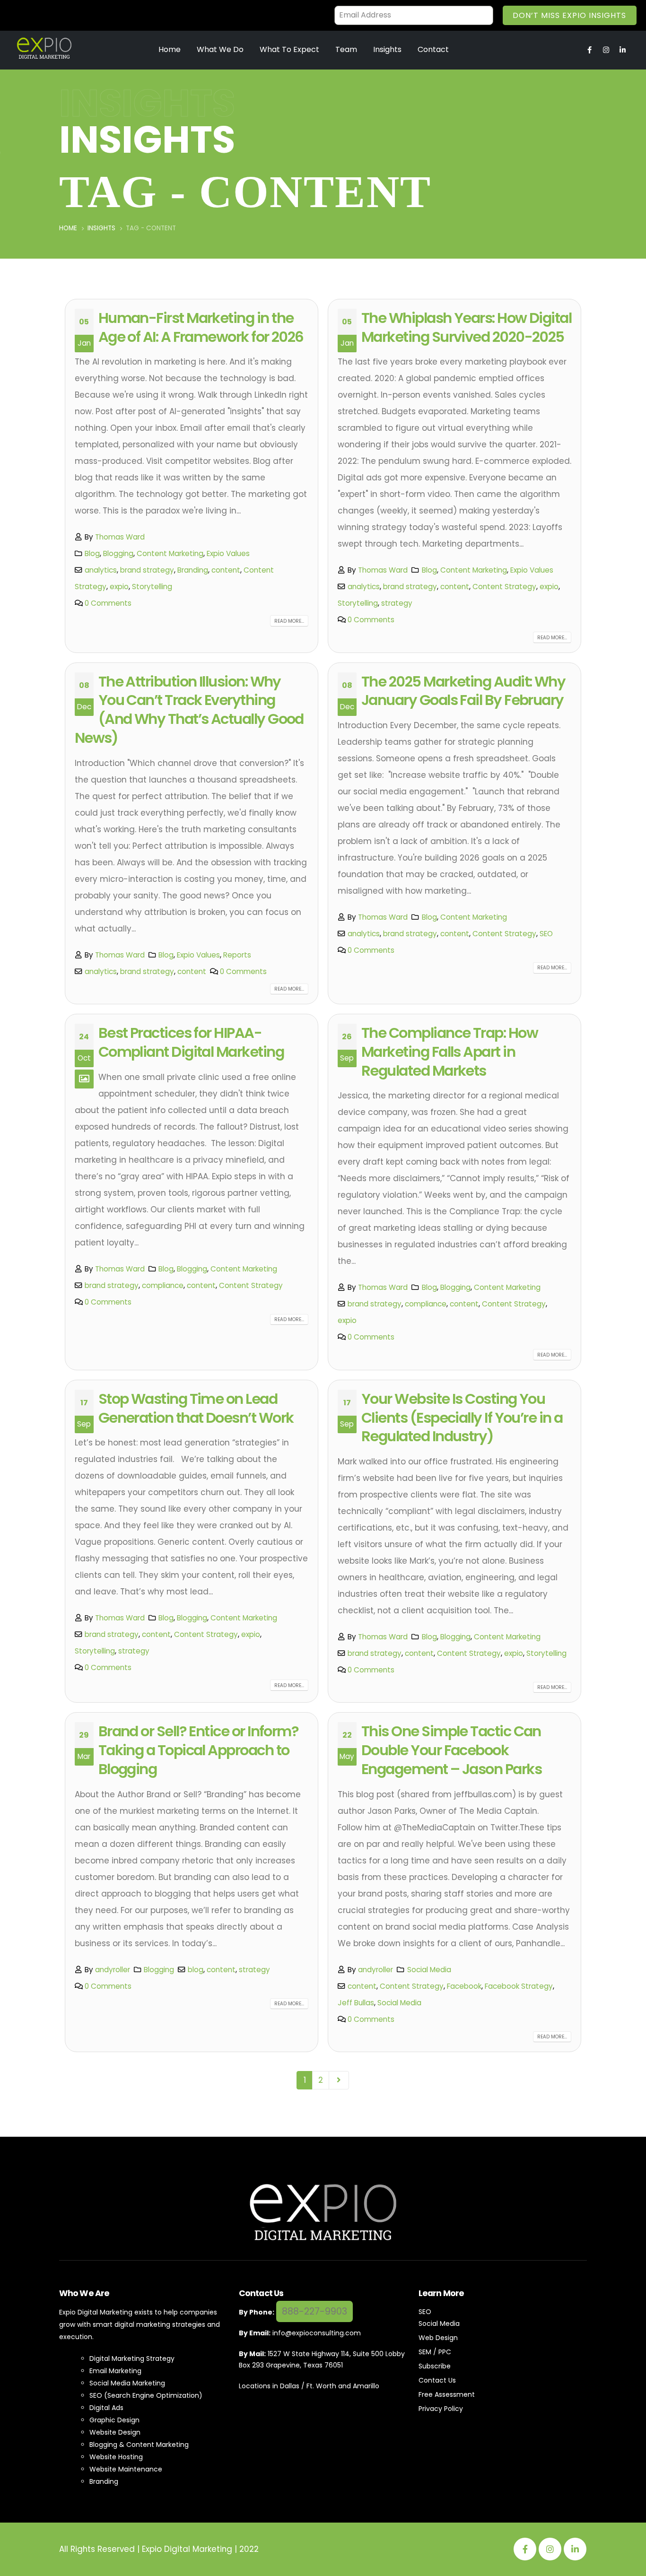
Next (339, 2080)
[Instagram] (550, 2549)
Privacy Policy (441, 2409)
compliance (163, 1285)
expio (119, 587)
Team (346, 49)
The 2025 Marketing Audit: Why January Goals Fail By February (463, 691)
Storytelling (152, 587)
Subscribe (435, 2366)
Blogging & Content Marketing (139, 2445)
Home (170, 49)
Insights (387, 49)
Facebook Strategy (519, 1986)
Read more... (289, 621)
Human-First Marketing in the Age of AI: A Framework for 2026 (201, 327)
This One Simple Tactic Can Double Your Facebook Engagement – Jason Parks (451, 1750)
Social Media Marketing (127, 2383)
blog (196, 1970)
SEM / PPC (435, 2352)
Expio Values (228, 553)
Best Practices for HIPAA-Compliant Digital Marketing (191, 1042)
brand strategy (147, 570)
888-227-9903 (314, 2311)
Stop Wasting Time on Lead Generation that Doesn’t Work (196, 1408)
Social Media (429, 1970)
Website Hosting (116, 2457)
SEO (546, 934)
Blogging (118, 553)
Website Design (115, 2432)
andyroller (113, 1970)
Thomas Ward (120, 537)
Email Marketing (115, 2371)
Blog (92, 553)
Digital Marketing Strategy (132, 2358)
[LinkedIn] (575, 2549)
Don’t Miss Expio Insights (569, 15)
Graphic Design (114, 2420)
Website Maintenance (126, 2469)
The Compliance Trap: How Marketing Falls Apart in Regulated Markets (450, 1052)
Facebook (464, 1986)
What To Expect (289, 49)
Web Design (438, 2338)
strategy (397, 603)
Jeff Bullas (356, 2003)
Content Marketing (170, 553)
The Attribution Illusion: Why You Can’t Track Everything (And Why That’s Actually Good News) (189, 710)
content (226, 570)
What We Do (220, 49)
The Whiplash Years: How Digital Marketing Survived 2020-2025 (466, 327)
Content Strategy (504, 587)
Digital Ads (106, 2408)
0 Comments (108, 603)
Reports (237, 955)
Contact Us (437, 2380)
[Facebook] (525, 2549)
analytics (101, 570)
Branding (193, 570)
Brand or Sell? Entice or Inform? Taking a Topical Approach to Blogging (199, 1750)
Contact (433, 49)
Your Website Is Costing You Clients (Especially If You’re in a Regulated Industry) (462, 1418)
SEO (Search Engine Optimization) (146, 2395)
